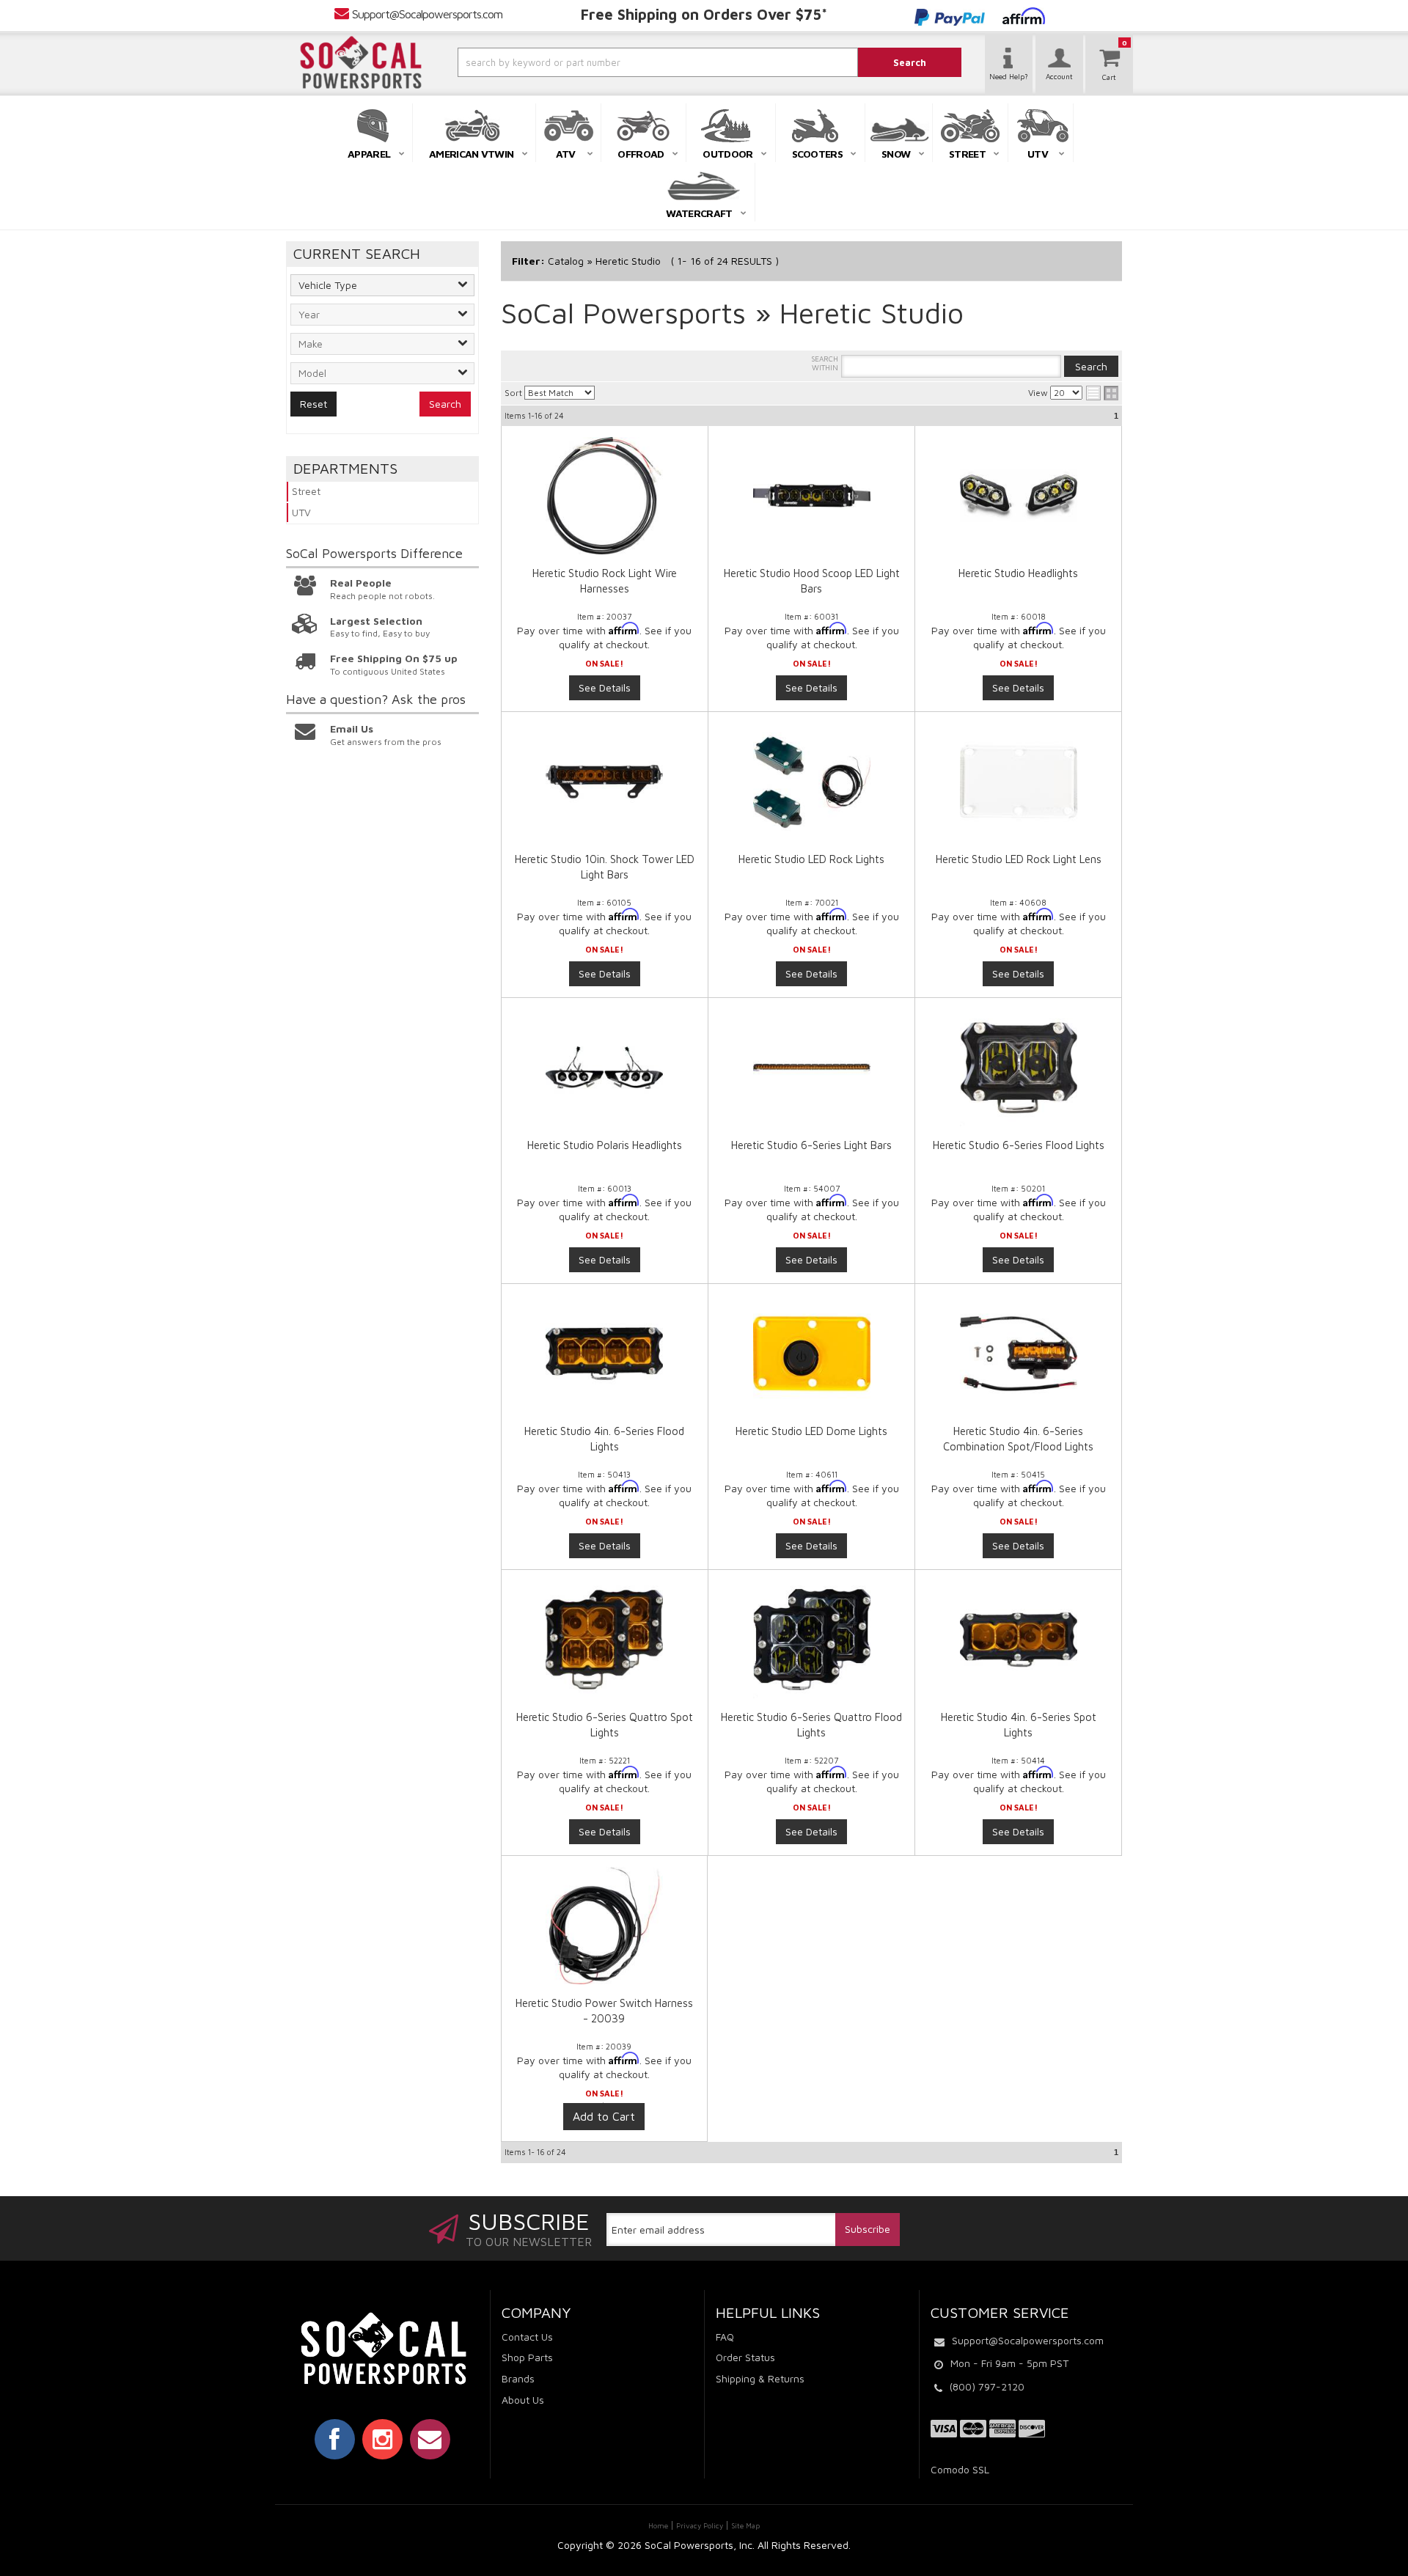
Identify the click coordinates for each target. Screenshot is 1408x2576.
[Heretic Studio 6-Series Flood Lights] (1018, 1068)
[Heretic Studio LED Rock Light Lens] (1018, 782)
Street (306, 491)
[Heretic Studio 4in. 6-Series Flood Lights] (605, 1354)
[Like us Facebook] (335, 2439)
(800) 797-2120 (987, 2386)
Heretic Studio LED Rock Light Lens (1019, 859)
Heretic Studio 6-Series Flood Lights (1019, 1145)
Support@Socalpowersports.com (427, 14)
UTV (301, 512)
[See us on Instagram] (382, 2439)
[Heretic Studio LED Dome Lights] (811, 1354)
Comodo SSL (960, 2469)
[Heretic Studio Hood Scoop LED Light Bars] (811, 496)
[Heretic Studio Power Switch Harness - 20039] (604, 1933)
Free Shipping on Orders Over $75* (704, 14)
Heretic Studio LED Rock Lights (811, 859)
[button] (618, 62)
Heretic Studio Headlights (1018, 573)
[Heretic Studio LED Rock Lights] (811, 782)
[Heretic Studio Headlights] (1018, 496)
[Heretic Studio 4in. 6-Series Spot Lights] (1018, 1640)
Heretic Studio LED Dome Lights (811, 1431)
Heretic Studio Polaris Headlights (605, 1145)
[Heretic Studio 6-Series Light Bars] (811, 1068)
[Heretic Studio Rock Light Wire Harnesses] (605, 496)
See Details (605, 687)
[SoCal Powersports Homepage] (361, 62)
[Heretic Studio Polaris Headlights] (605, 1068)
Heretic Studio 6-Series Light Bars (811, 1145)
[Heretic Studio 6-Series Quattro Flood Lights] (811, 1640)
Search (445, 404)
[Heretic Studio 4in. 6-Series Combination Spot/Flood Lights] (1018, 1354)
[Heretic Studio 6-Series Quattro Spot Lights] (605, 1640)
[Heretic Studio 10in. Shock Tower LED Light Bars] (605, 782)
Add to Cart (604, 2116)
